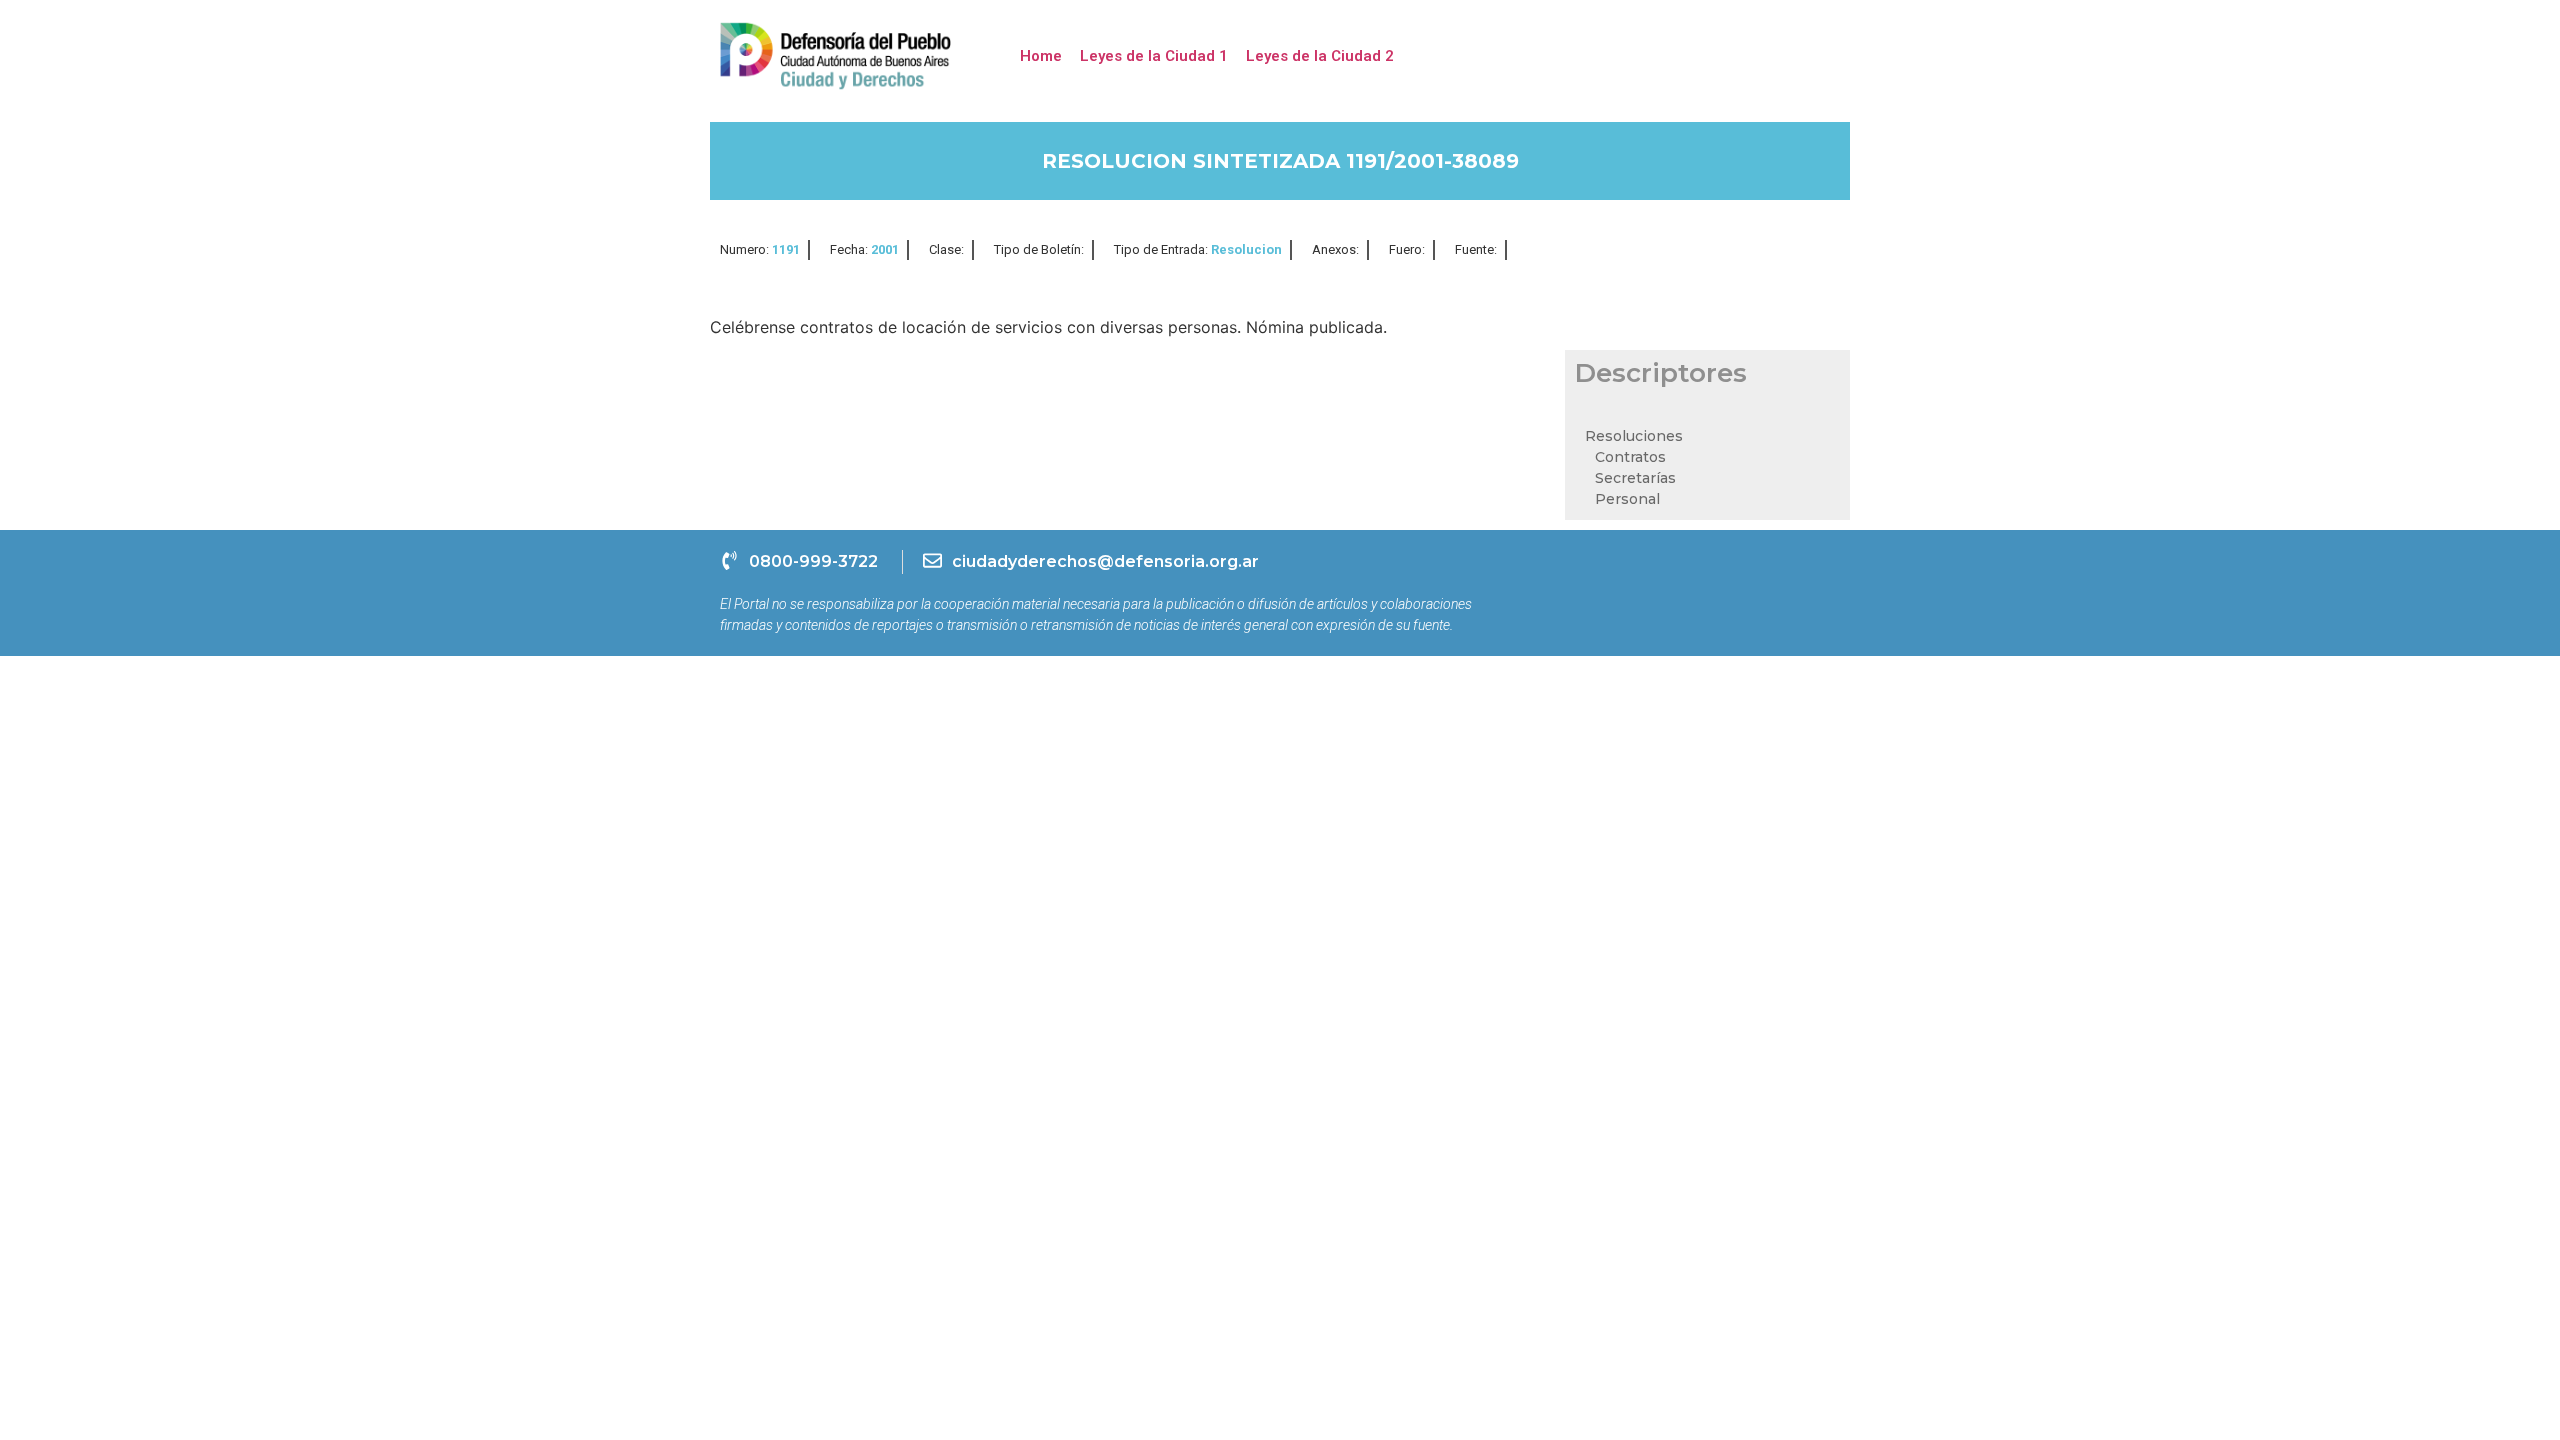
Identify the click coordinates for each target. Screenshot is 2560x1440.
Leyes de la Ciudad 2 (1320, 56)
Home (1041, 56)
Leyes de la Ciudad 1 (1154, 56)
